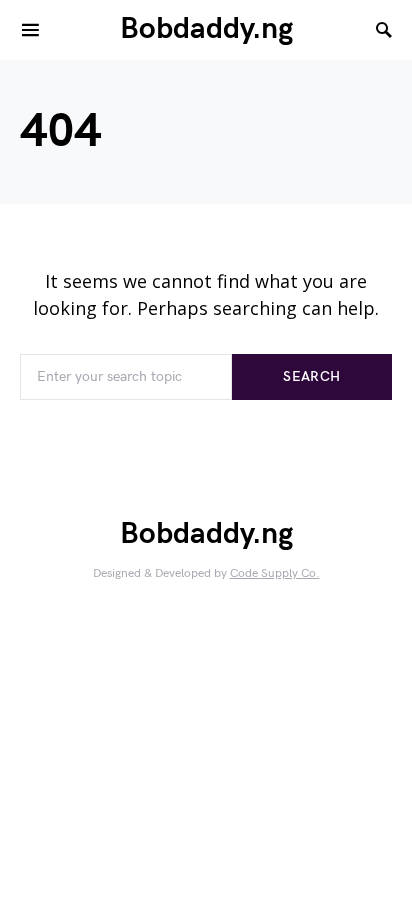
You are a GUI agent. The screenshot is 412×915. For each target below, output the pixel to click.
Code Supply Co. (275, 573)
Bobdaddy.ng (206, 29)
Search (311, 376)
